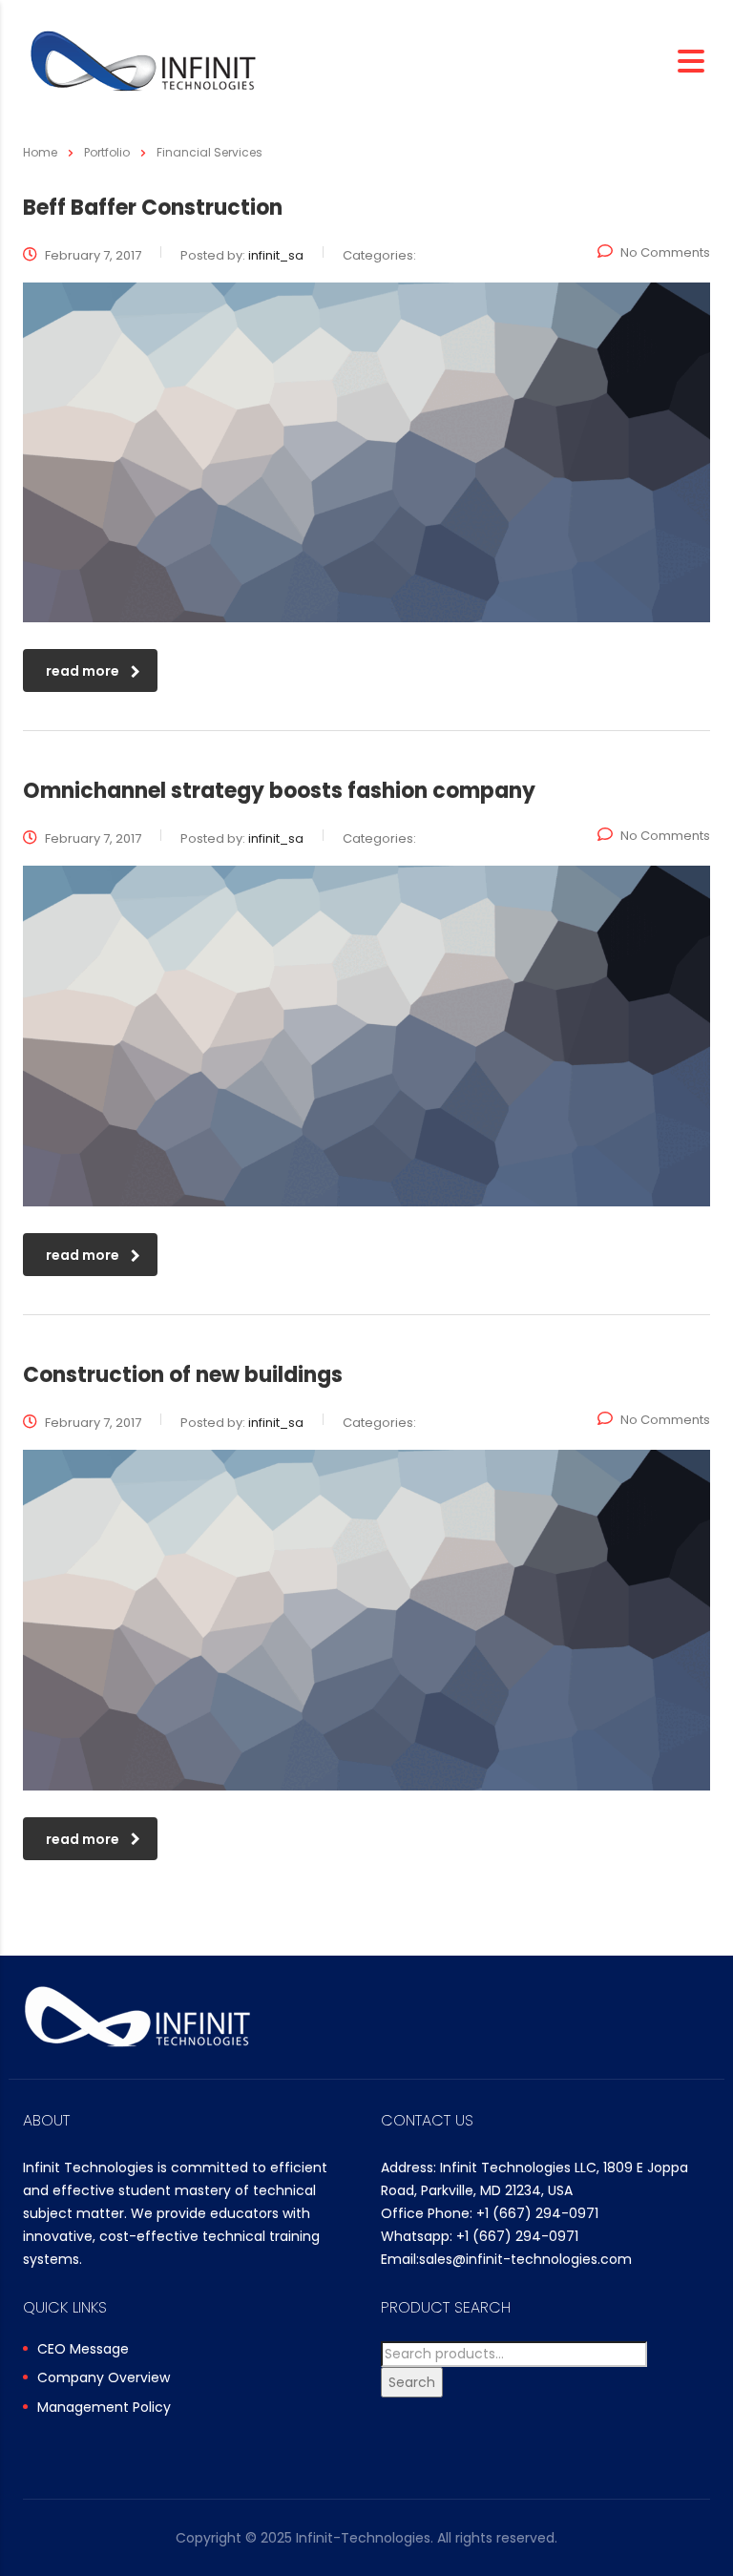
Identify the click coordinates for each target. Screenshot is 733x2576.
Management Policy (104, 2408)
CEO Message (83, 2350)
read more (83, 671)
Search (412, 2382)
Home (40, 152)
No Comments (665, 252)
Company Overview (104, 2378)
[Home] (143, 60)
